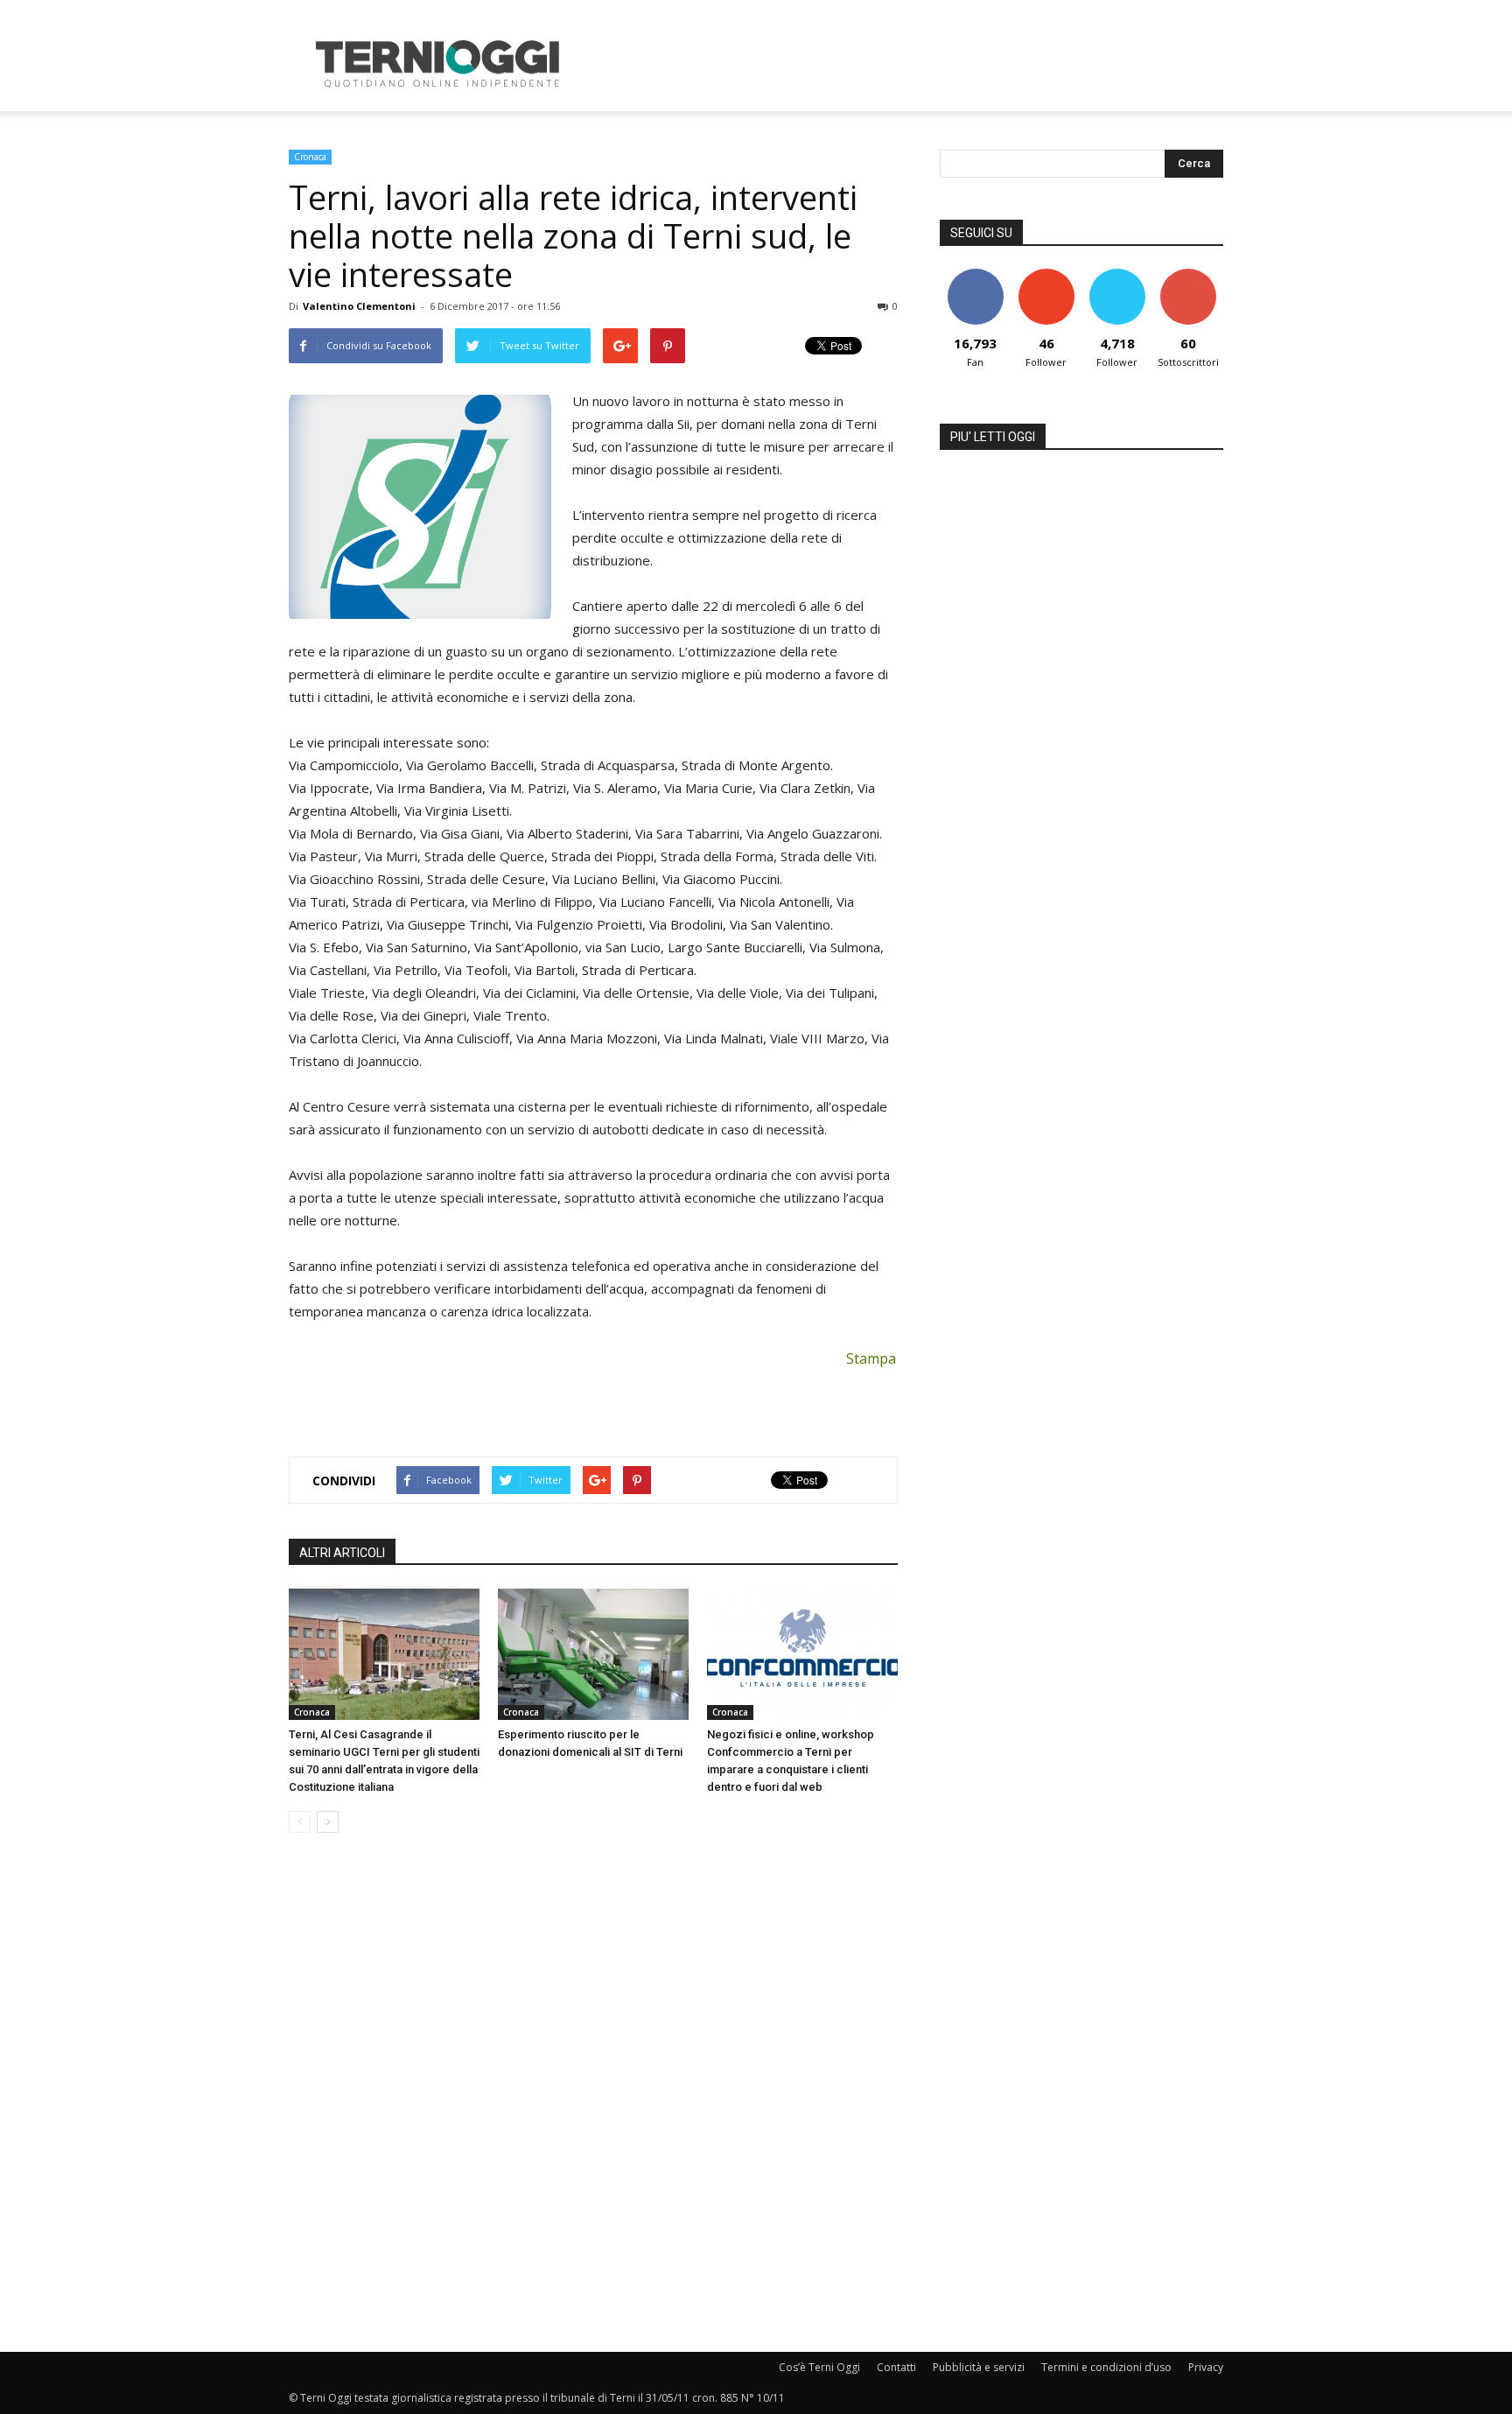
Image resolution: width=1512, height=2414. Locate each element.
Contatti (896, 2367)
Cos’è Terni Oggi (819, 2367)
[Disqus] (593, 2094)
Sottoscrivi (1188, 275)
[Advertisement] (905, 64)
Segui (1046, 275)
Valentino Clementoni (359, 306)
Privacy (1206, 2367)
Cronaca (310, 157)
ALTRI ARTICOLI (342, 1553)
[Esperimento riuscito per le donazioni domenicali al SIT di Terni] (593, 1654)
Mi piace (976, 275)
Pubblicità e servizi (979, 2367)
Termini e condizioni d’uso (1106, 2367)
